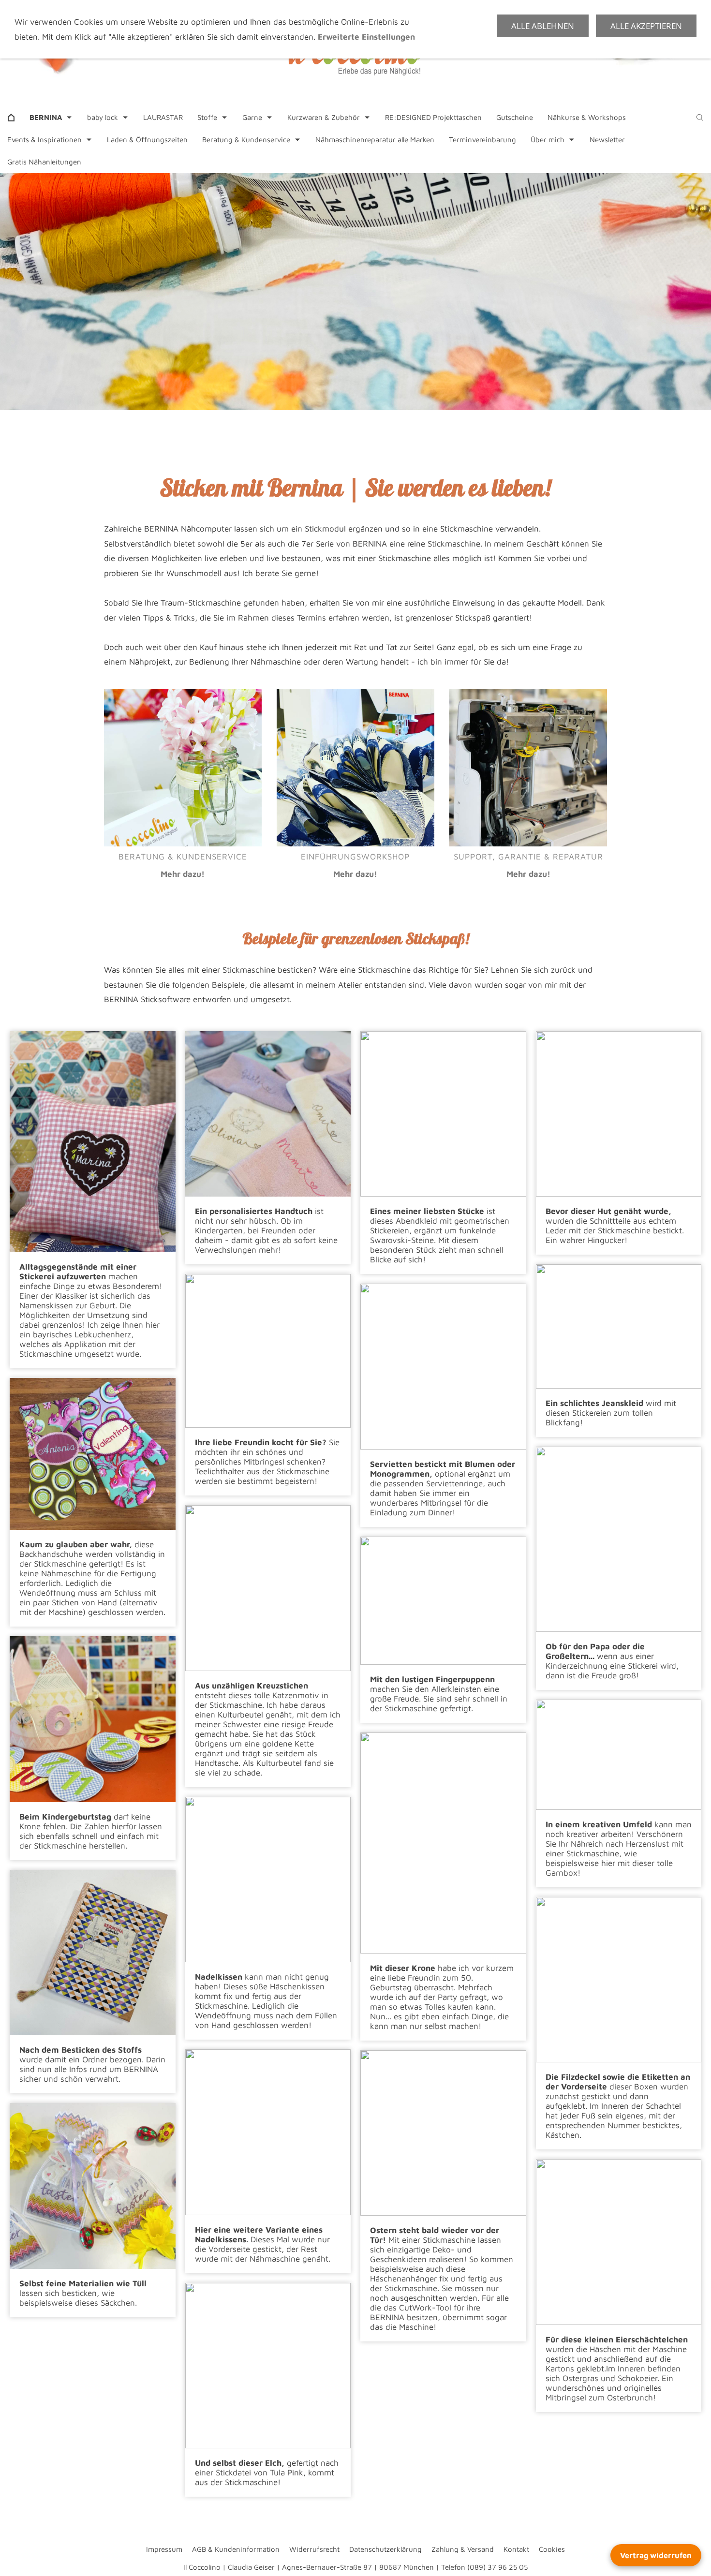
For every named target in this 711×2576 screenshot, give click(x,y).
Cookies (552, 2549)
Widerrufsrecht (314, 2549)
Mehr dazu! (183, 874)
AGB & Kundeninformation (236, 2549)
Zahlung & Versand (463, 2549)
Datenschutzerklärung (385, 2549)
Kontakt (516, 2549)
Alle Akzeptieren (646, 26)
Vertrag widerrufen (656, 2555)
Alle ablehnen (543, 26)
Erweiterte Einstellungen (366, 37)
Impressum (164, 2549)
